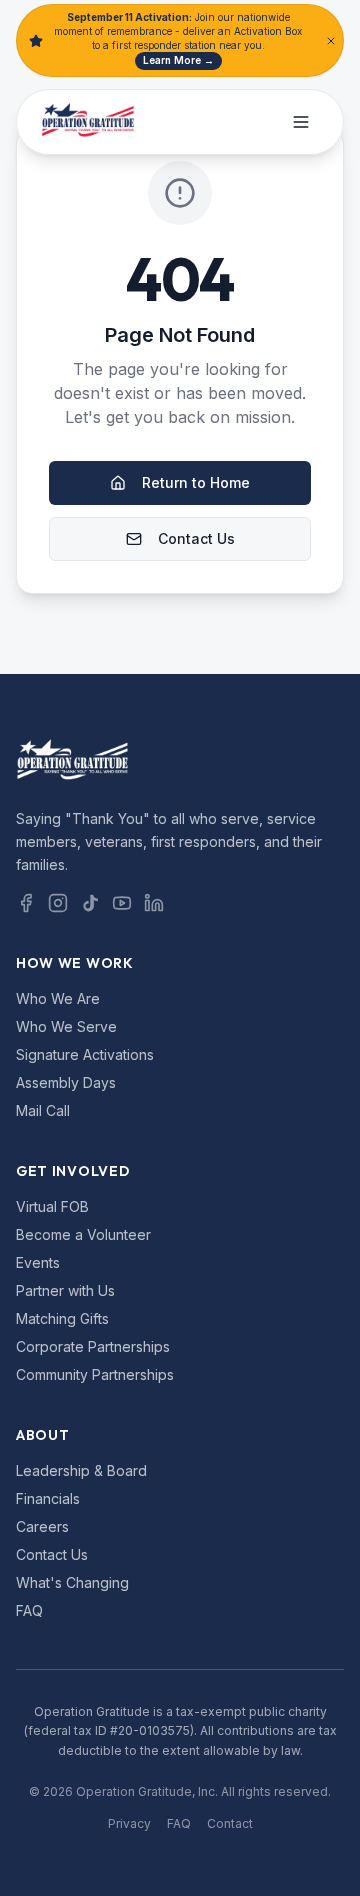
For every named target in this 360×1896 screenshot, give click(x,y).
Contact (230, 1823)
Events (38, 1262)
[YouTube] (122, 903)
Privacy (129, 1823)
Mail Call (43, 1110)
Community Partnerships (95, 1374)
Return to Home (196, 482)
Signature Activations (85, 1054)
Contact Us (196, 538)
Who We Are (58, 998)
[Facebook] (26, 903)
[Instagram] (58, 903)
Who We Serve (66, 1026)
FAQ (29, 1610)
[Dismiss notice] (331, 41)
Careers (42, 1526)
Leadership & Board (81, 1470)
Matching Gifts (62, 1318)
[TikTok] (90, 903)
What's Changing (72, 1582)
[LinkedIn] (154, 903)
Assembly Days (66, 1082)
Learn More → (178, 60)
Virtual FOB (52, 1206)
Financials (48, 1498)
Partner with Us (65, 1290)
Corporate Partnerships (93, 1346)
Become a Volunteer (83, 1234)
